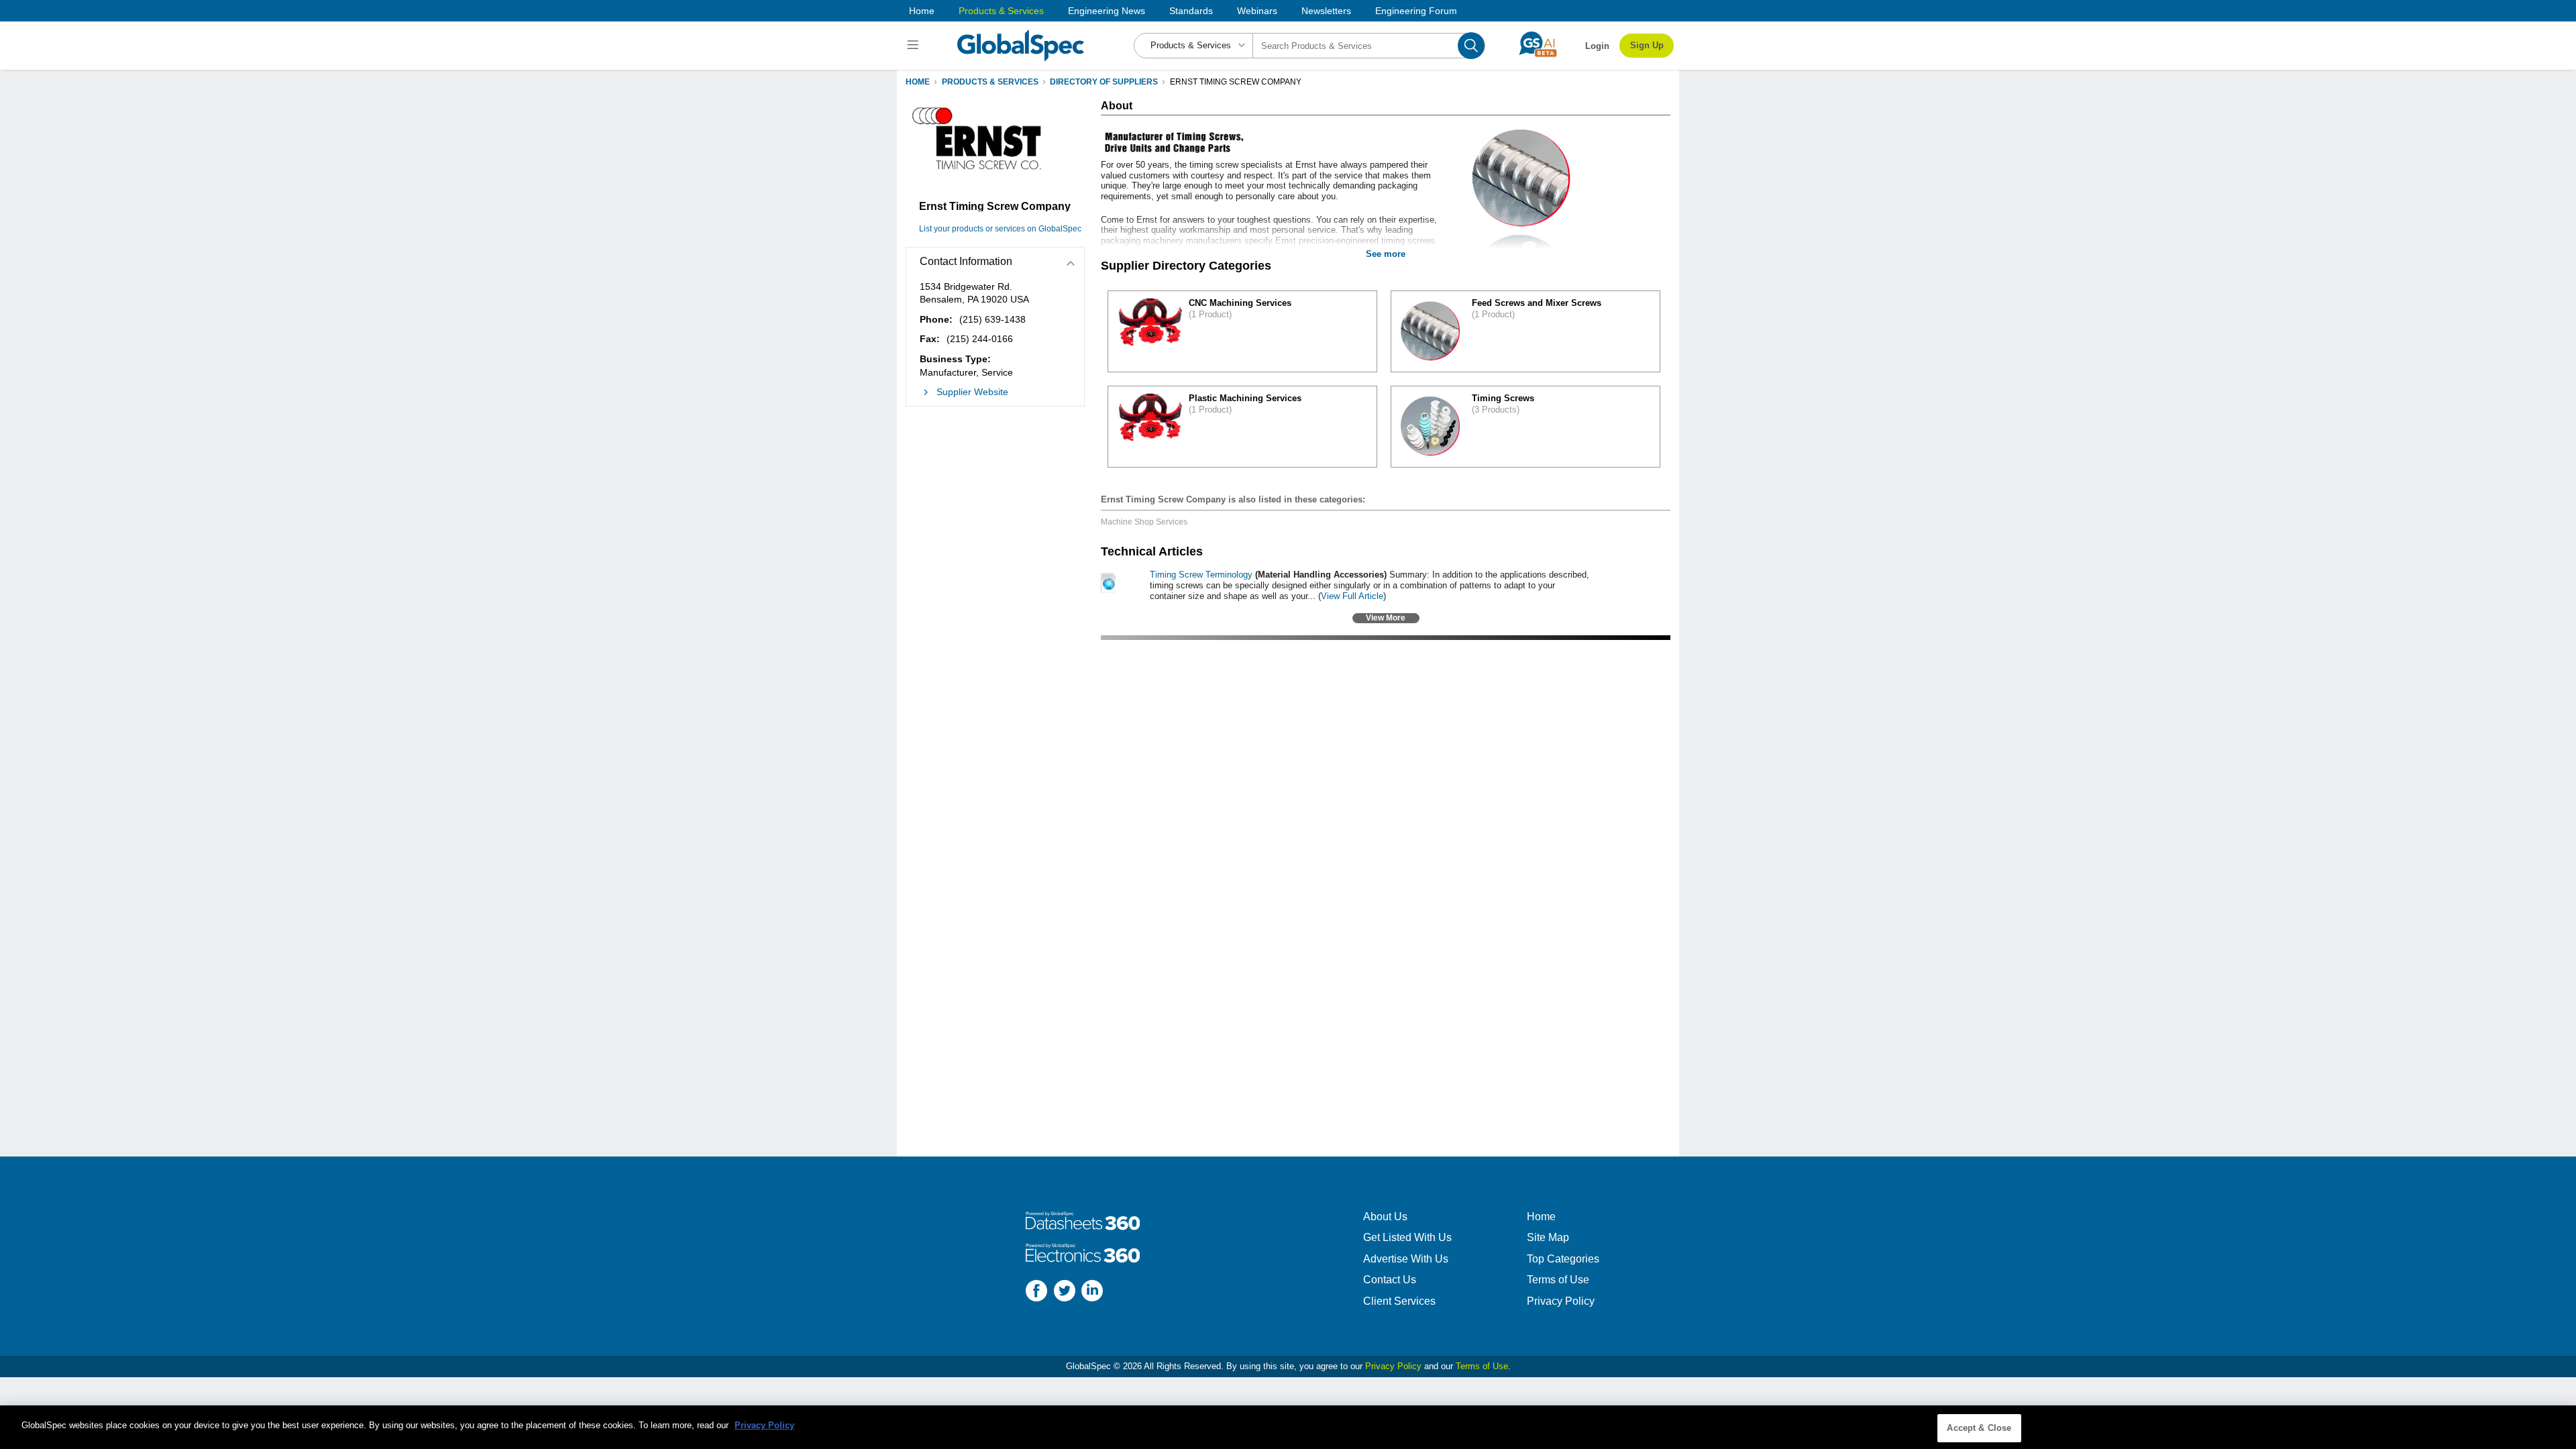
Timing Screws (1503, 398)
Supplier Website (972, 392)
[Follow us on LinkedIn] (1092, 1292)
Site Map (1548, 1237)
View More (1386, 618)
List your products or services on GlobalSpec (1000, 229)
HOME (918, 82)
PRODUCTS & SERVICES (990, 82)
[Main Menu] (915, 46)
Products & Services (1001, 11)
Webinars (1257, 11)
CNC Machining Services (1240, 303)
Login (1597, 46)
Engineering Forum (1416, 11)
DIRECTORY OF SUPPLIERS (1104, 82)
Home (922, 11)
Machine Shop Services (1144, 522)
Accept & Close (1979, 1428)
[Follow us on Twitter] (1065, 1292)
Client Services (1399, 1301)
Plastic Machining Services (1245, 398)
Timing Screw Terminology (1201, 575)
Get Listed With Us (1407, 1237)
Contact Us (1390, 1280)
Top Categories (1563, 1259)
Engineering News (1107, 11)
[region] (1288, 1427)
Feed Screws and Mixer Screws (1537, 303)
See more (1386, 254)
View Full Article (1352, 596)
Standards (1191, 11)
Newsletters (1326, 11)
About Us (1385, 1217)
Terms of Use (1558, 1280)
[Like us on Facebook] (1036, 1292)
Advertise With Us (1406, 1259)
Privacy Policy (1561, 1301)
